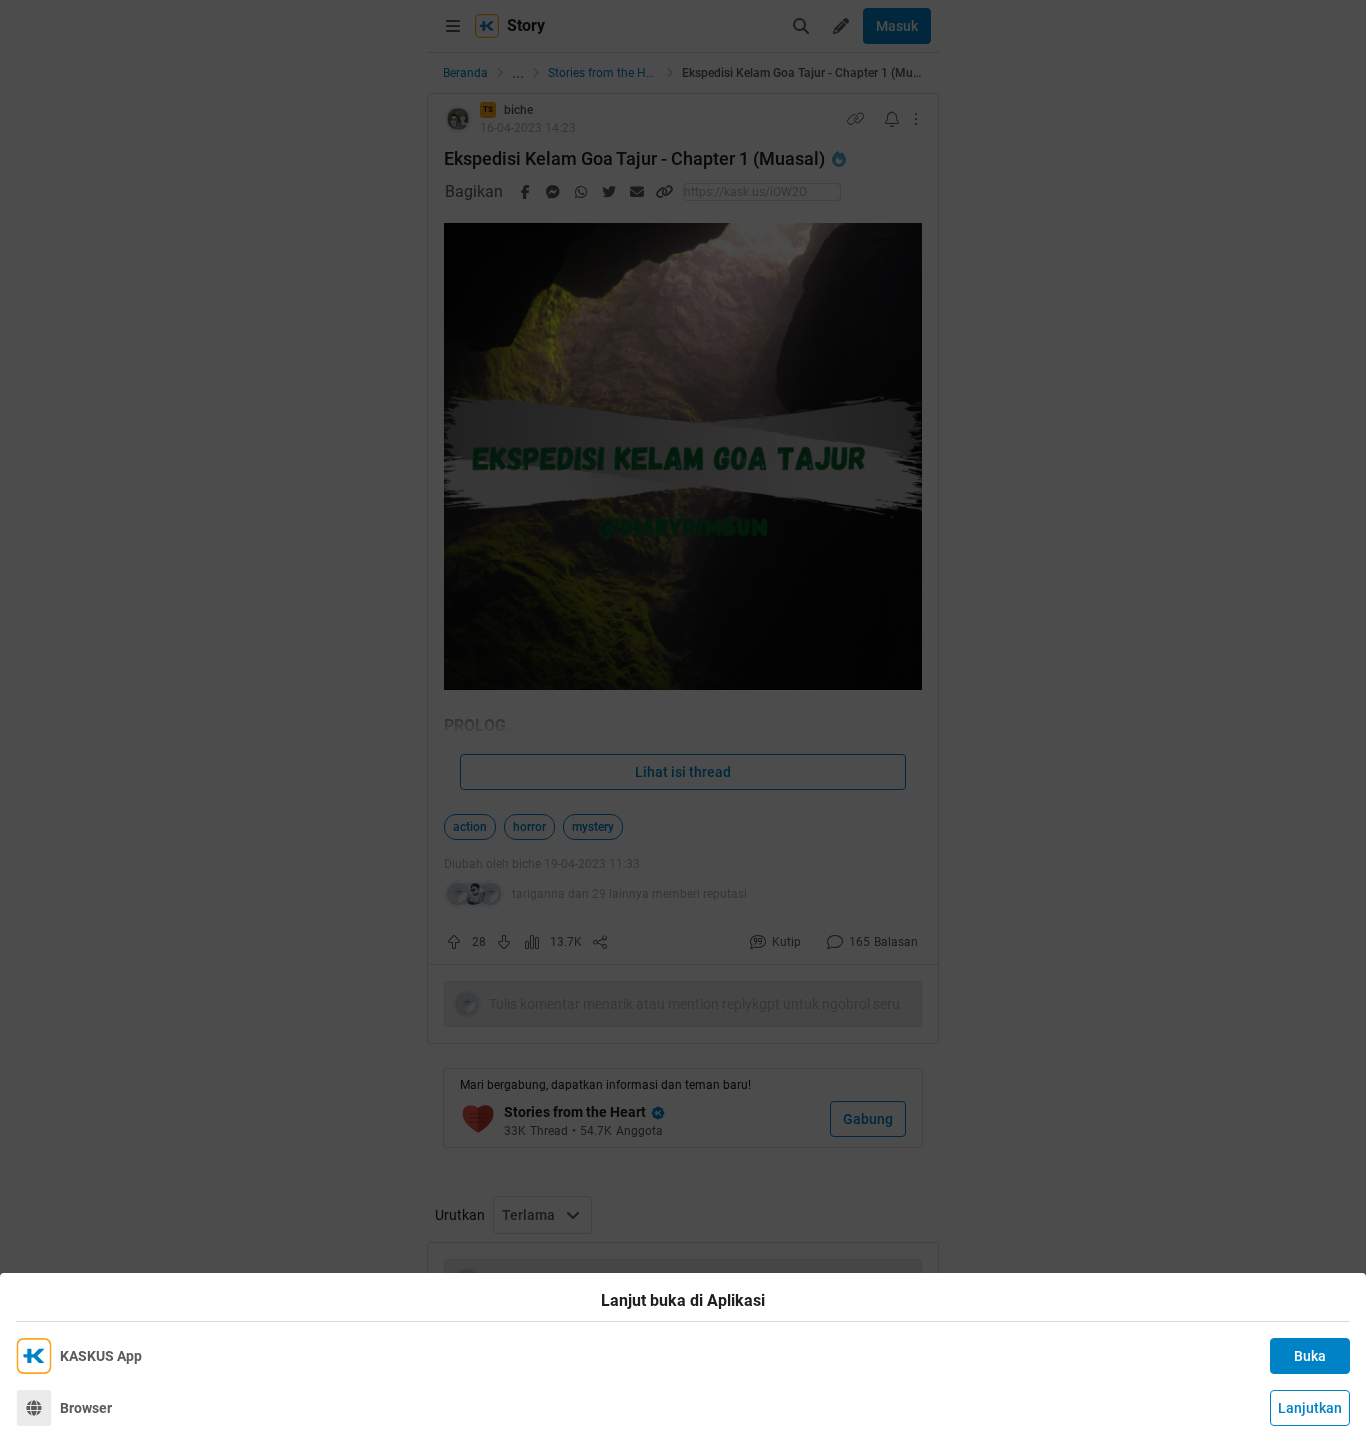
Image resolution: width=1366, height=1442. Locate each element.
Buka (1310, 1356)
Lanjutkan (1310, 1408)
